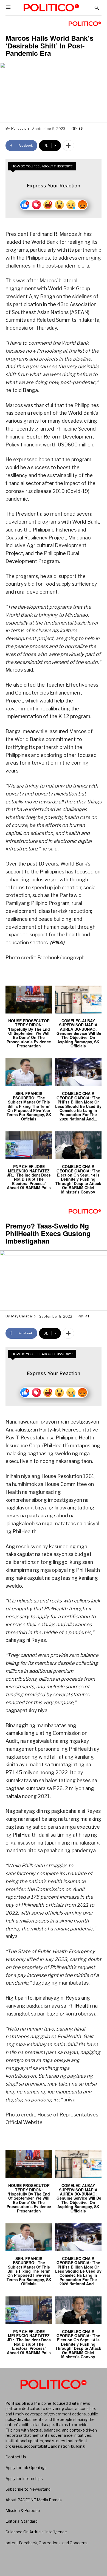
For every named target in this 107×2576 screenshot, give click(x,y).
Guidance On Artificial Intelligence (36, 2532)
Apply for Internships (24, 2478)
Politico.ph (20, 128)
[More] (68, 146)
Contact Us (16, 2457)
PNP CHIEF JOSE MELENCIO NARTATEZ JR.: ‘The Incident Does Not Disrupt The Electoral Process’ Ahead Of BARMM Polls (29, 1177)
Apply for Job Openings (26, 2468)
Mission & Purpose (23, 2510)
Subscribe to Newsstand (28, 2489)
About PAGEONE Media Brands (34, 2500)
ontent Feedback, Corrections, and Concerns (47, 2543)
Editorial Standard (22, 2521)
